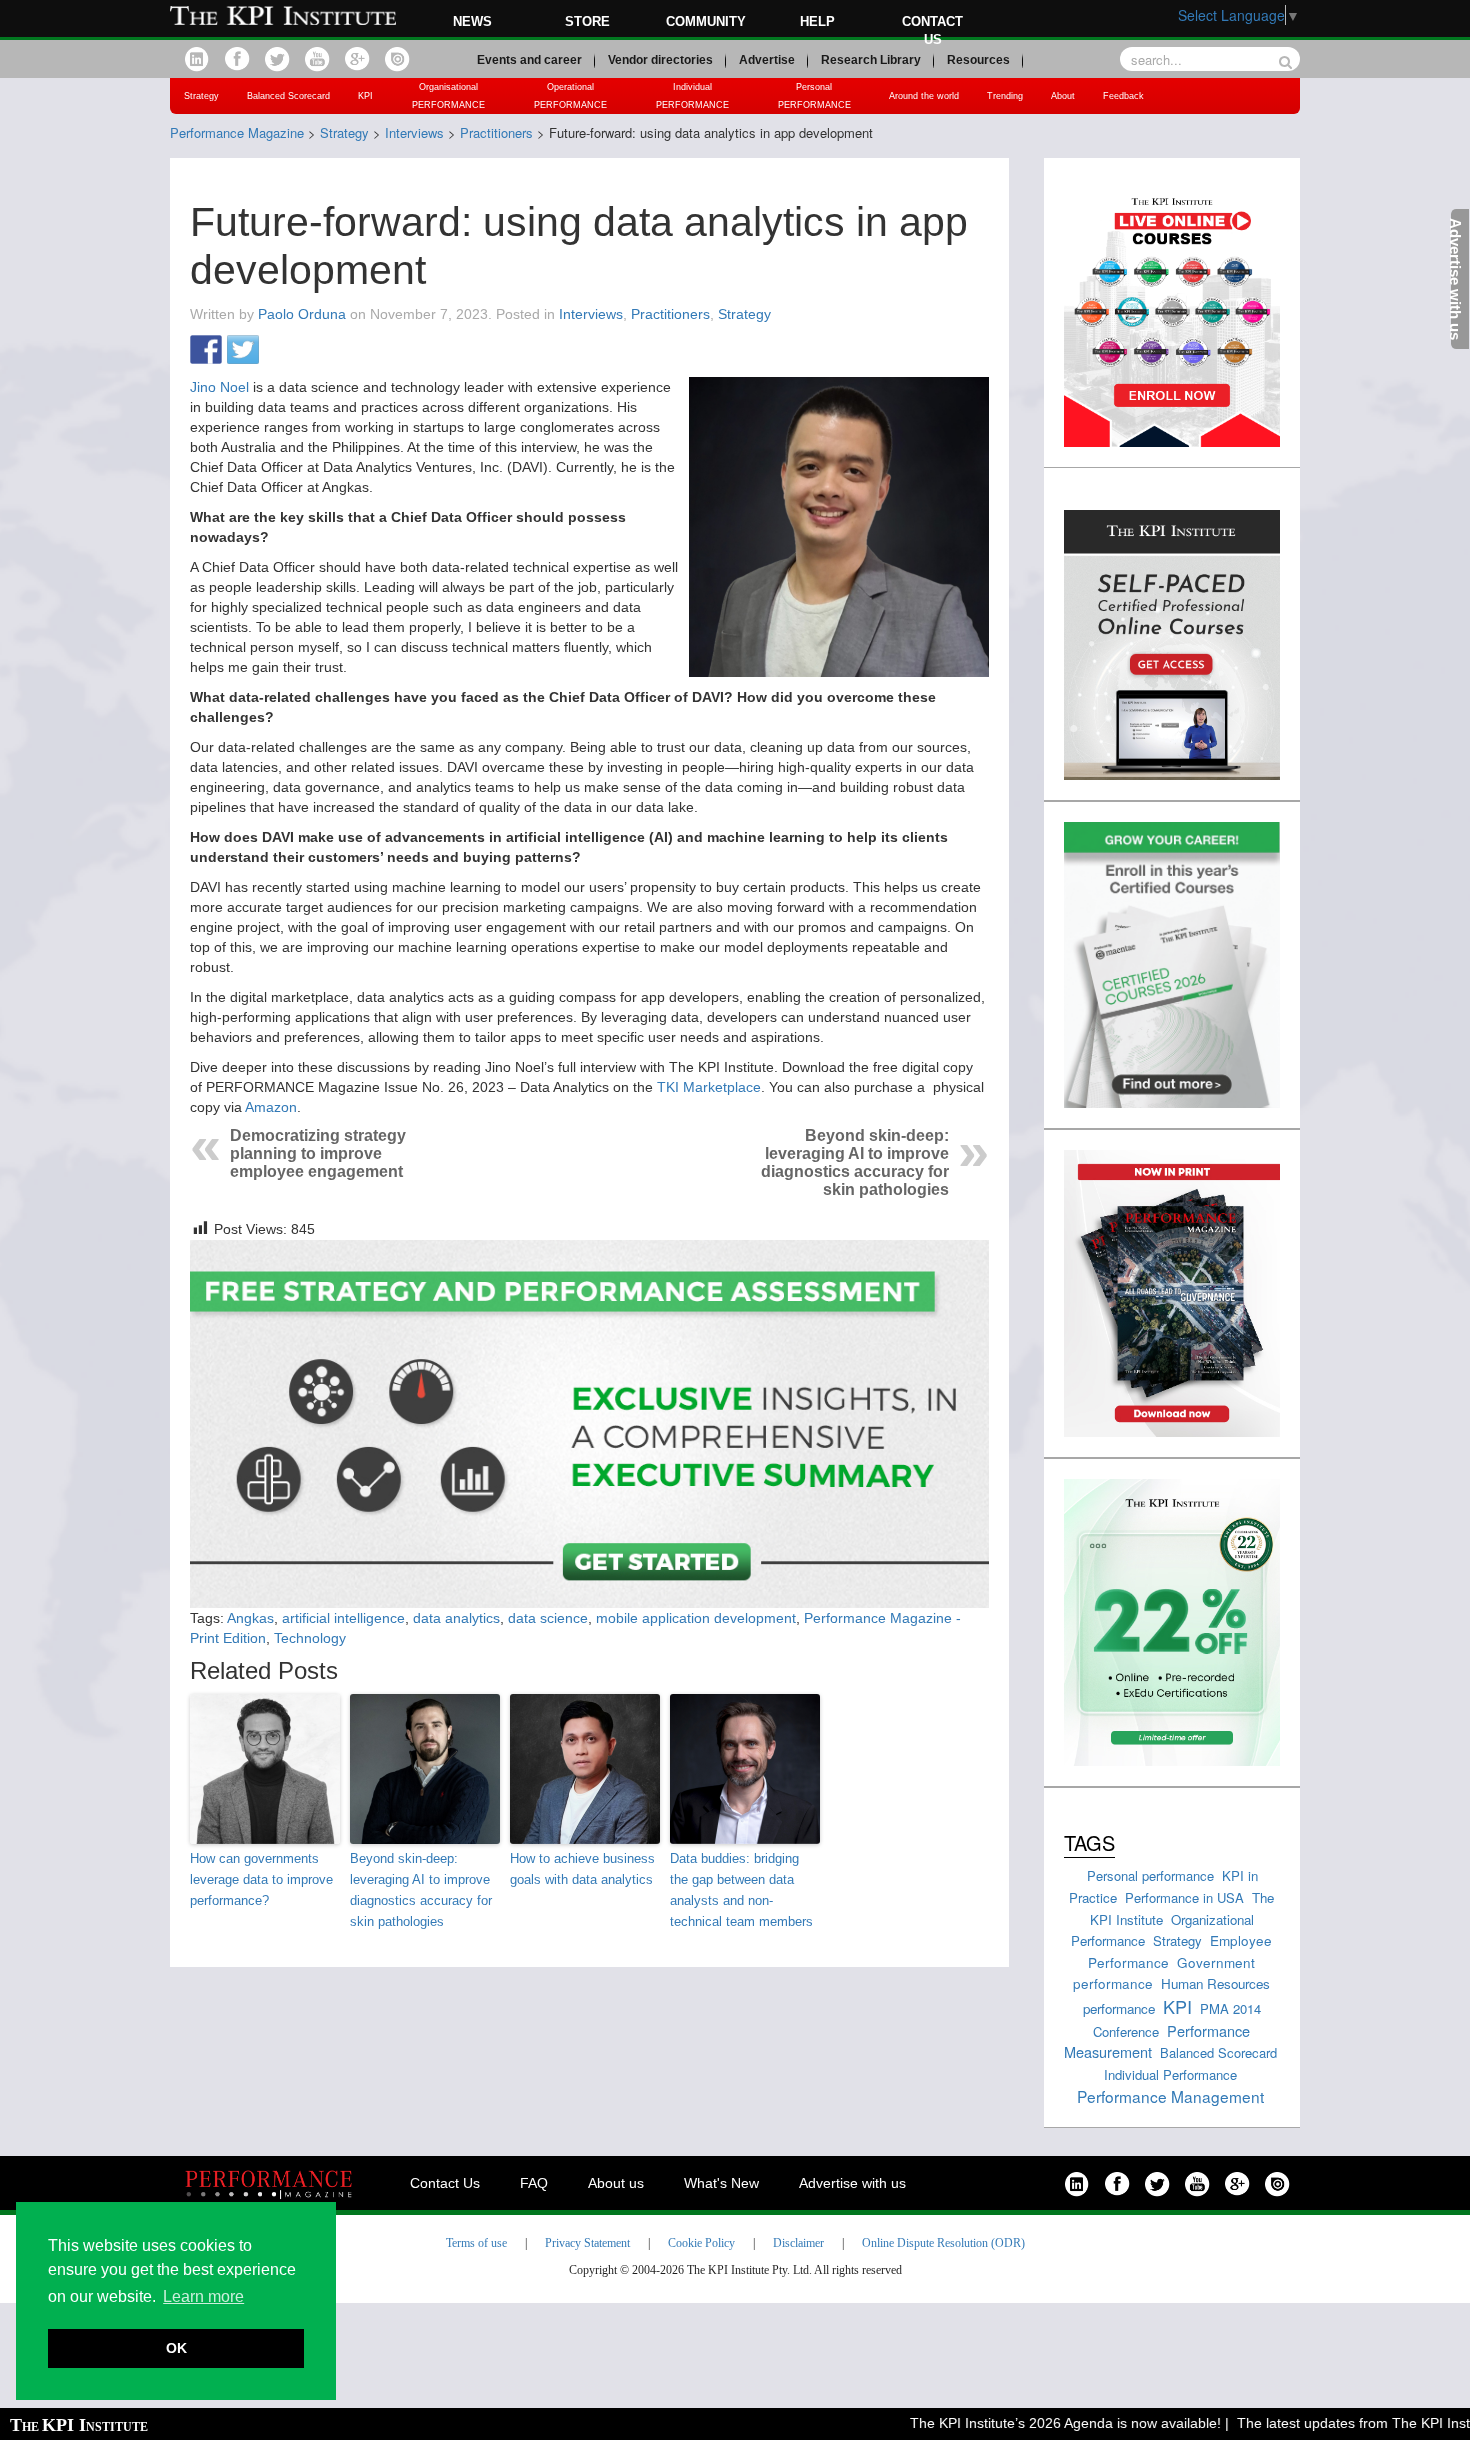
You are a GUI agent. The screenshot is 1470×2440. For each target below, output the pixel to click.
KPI (365, 96)
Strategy (201, 96)
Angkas (250, 1618)
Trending (1005, 96)
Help (817, 21)
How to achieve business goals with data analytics (582, 1869)
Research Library (871, 60)
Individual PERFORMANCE (692, 96)
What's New (721, 2183)
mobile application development (696, 1618)
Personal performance (1150, 1875)
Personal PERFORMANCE (814, 96)
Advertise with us (852, 2183)
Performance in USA (1184, 1897)
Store (587, 21)
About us (616, 2183)
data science (548, 1618)
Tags (1089, 1842)
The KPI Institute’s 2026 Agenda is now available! (1026, 2423)
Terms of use (476, 2243)
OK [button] (176, 2348)
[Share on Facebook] (206, 351)
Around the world (924, 96)
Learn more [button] (203, 2296)
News (472, 21)
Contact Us (445, 2183)
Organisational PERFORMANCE (448, 96)
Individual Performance (1170, 2074)
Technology (310, 1638)
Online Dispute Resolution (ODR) (943, 2243)
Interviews (591, 314)
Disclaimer (798, 2243)
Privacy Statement (587, 2243)
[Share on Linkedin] (280, 351)
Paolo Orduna (302, 314)
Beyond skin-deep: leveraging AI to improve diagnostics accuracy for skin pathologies (855, 1162)
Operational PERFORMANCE (570, 96)
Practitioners (670, 314)
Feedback (1123, 96)
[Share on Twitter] (243, 351)
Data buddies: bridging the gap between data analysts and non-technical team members (741, 1889)
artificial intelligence (343, 1618)
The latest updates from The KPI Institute (1328, 2423)
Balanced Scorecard (288, 96)
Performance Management (1170, 2096)
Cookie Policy (701, 2243)
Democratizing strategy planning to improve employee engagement (318, 1153)
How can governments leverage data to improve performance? (261, 1879)
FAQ (534, 2183)
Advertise (767, 60)
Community (706, 21)
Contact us (932, 30)
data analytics (456, 1618)
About (1063, 96)
